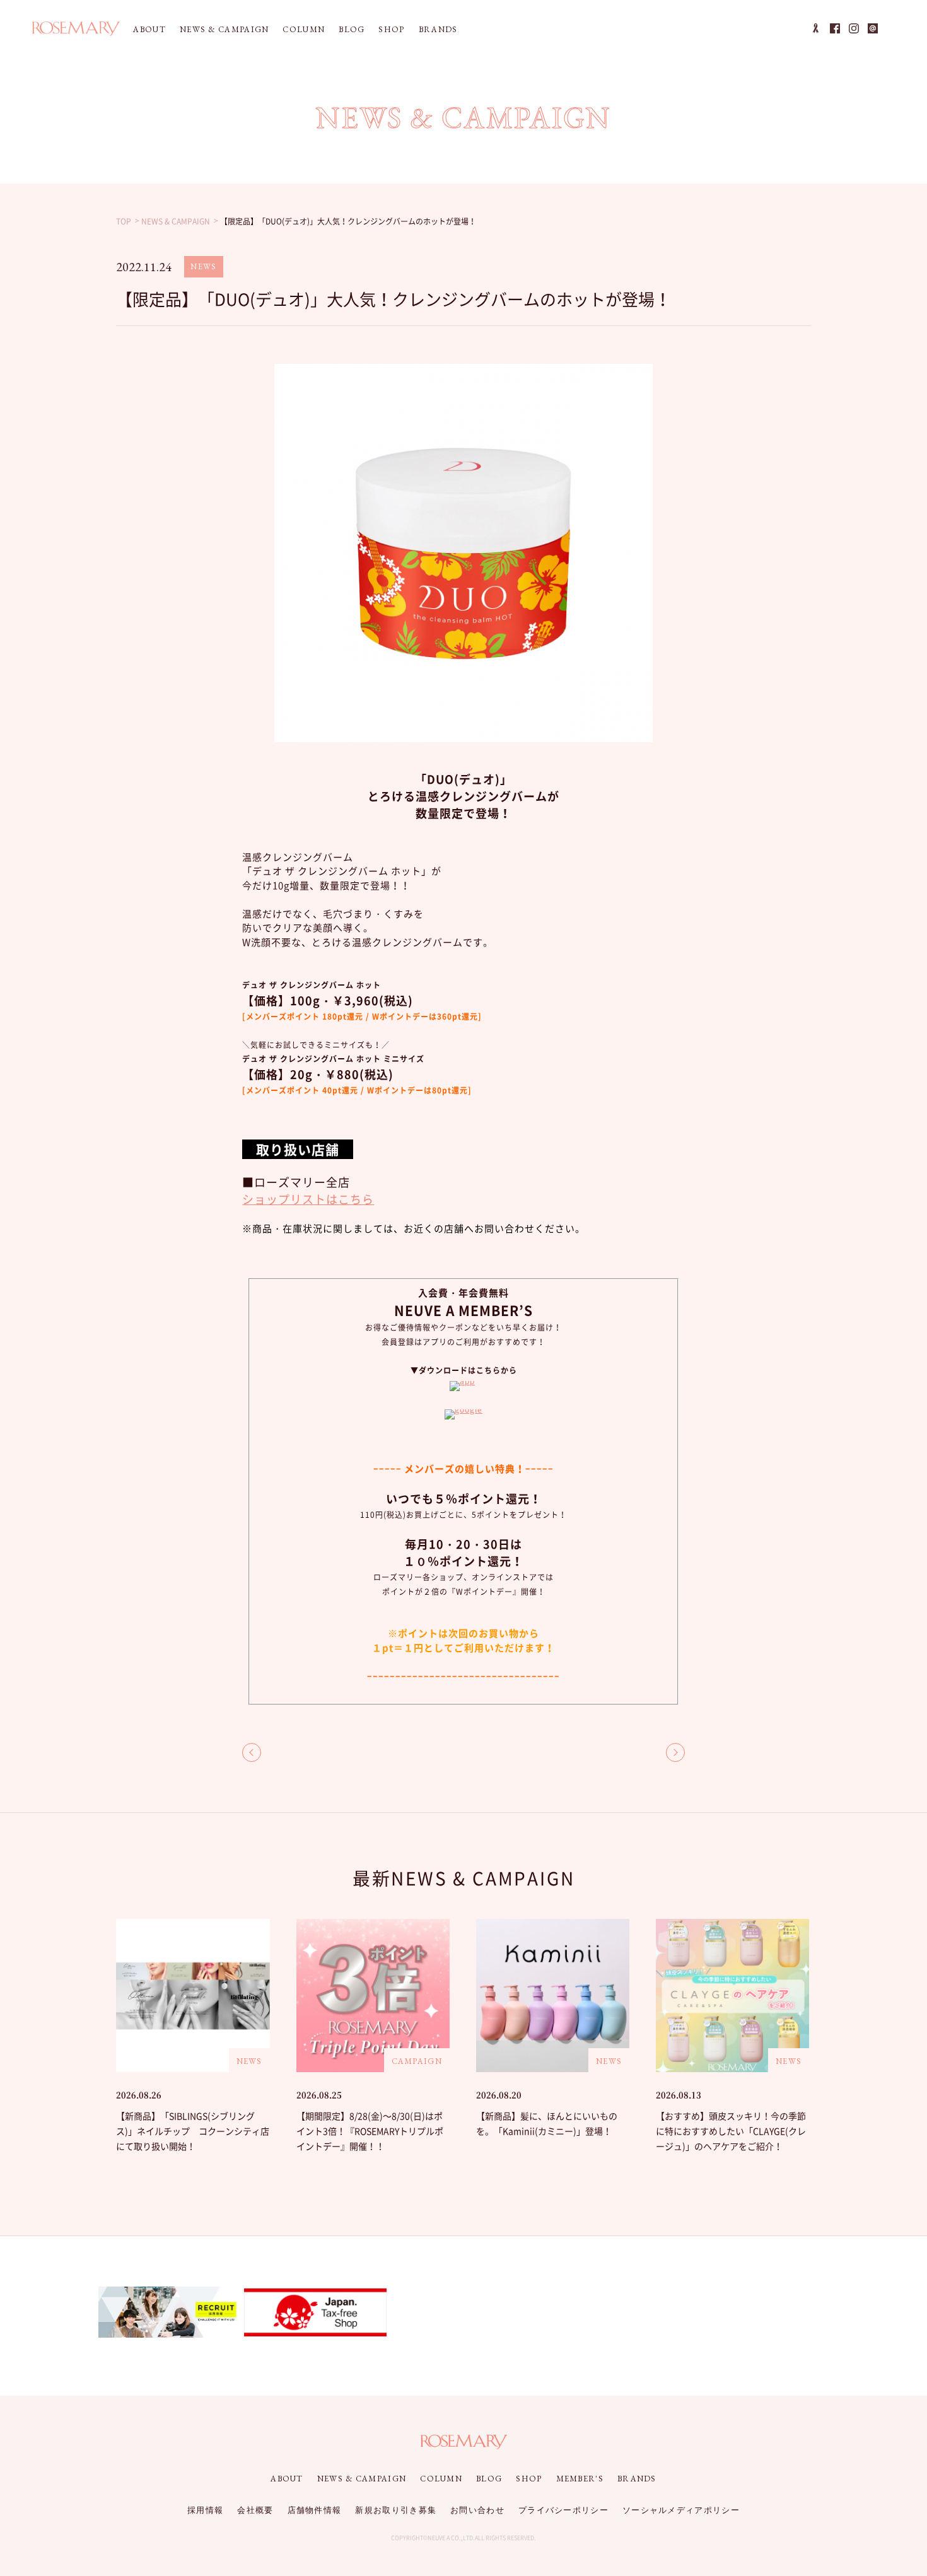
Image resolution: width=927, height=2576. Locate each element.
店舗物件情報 (315, 2510)
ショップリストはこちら (308, 1199)
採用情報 (205, 2510)
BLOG (352, 29)
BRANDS (438, 29)
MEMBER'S (580, 2479)
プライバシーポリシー (563, 2510)
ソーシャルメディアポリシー (681, 2510)
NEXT (675, 1752)
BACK (252, 1752)
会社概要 (255, 2510)
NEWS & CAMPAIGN (224, 29)
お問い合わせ (477, 2510)
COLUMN (304, 29)
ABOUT (149, 29)
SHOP (391, 29)
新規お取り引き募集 (396, 2510)
